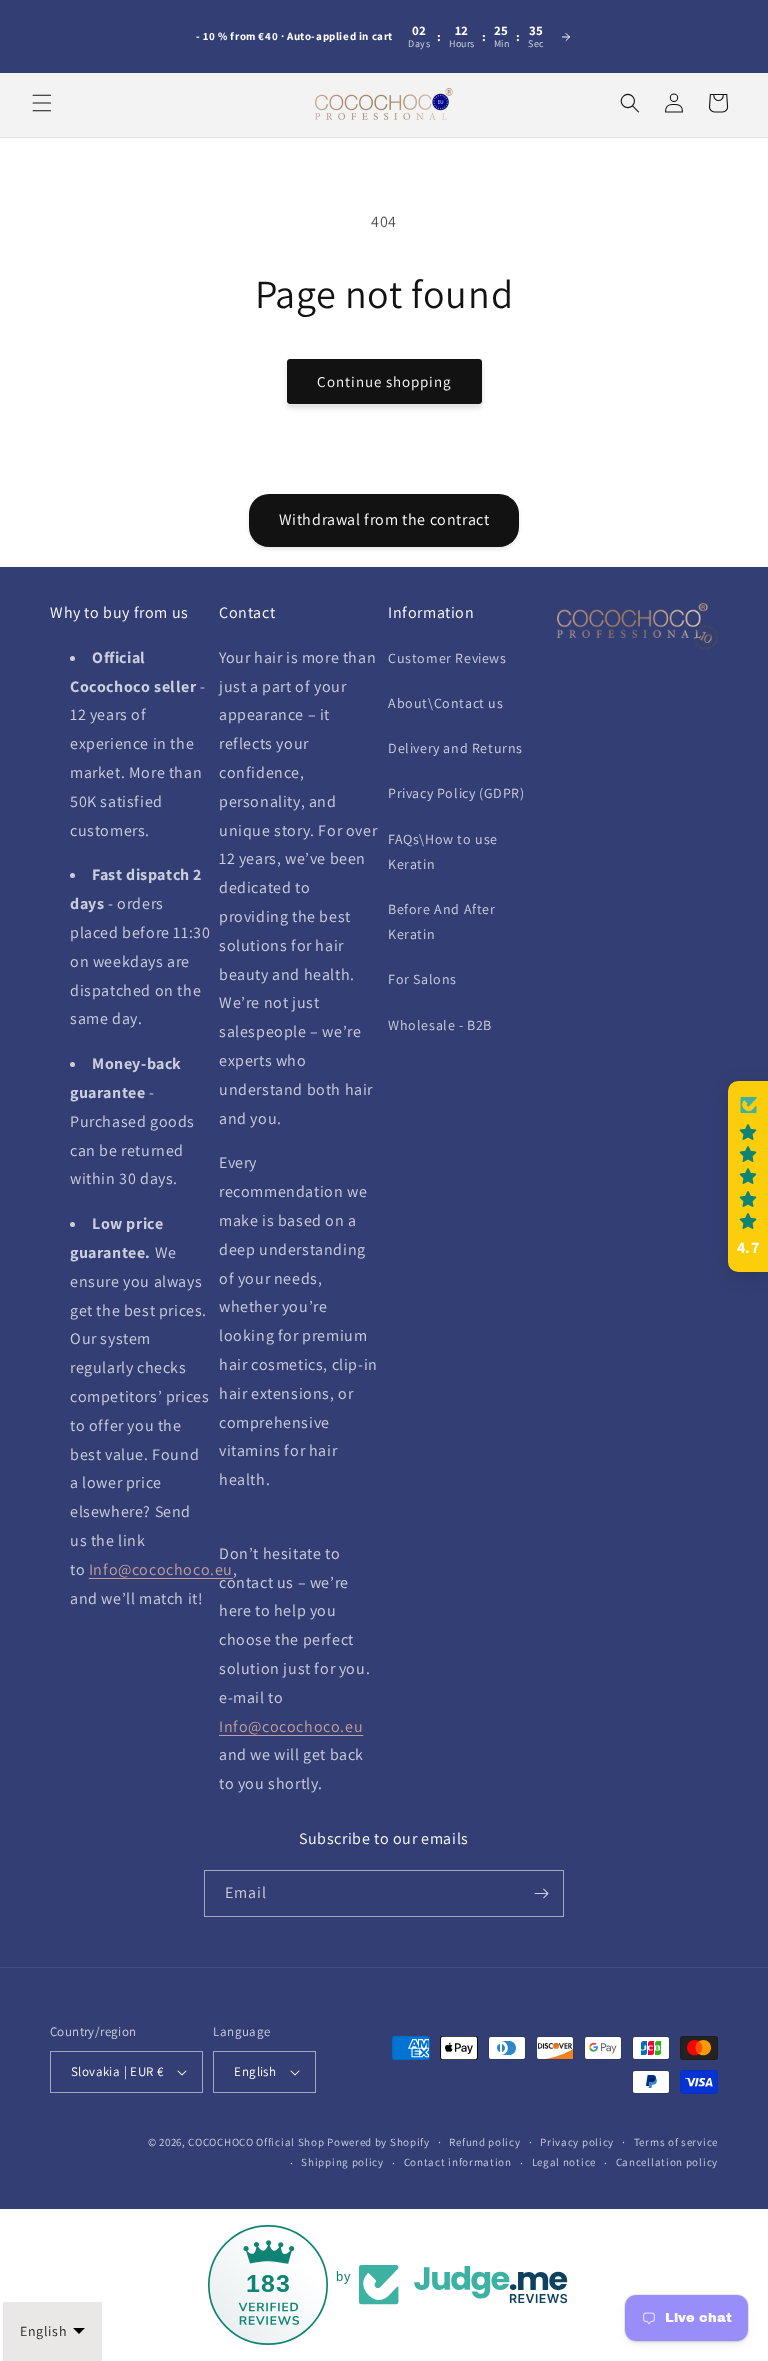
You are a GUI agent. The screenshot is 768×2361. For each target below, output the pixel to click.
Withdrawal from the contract (384, 519)
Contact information (458, 2162)
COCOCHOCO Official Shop (256, 2142)
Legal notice (564, 2162)
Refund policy (484, 2142)
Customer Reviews (447, 658)
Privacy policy (577, 2142)
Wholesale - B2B (440, 1025)
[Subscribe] (541, 1893)
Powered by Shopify (378, 2142)
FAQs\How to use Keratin (443, 851)
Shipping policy (342, 2162)
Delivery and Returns (455, 748)
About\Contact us (446, 703)
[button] (42, 103)
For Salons (422, 979)
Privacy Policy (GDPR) (456, 793)
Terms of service (676, 2142)
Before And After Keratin (442, 921)
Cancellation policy (667, 2162)
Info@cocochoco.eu (161, 1569)
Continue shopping (384, 381)
